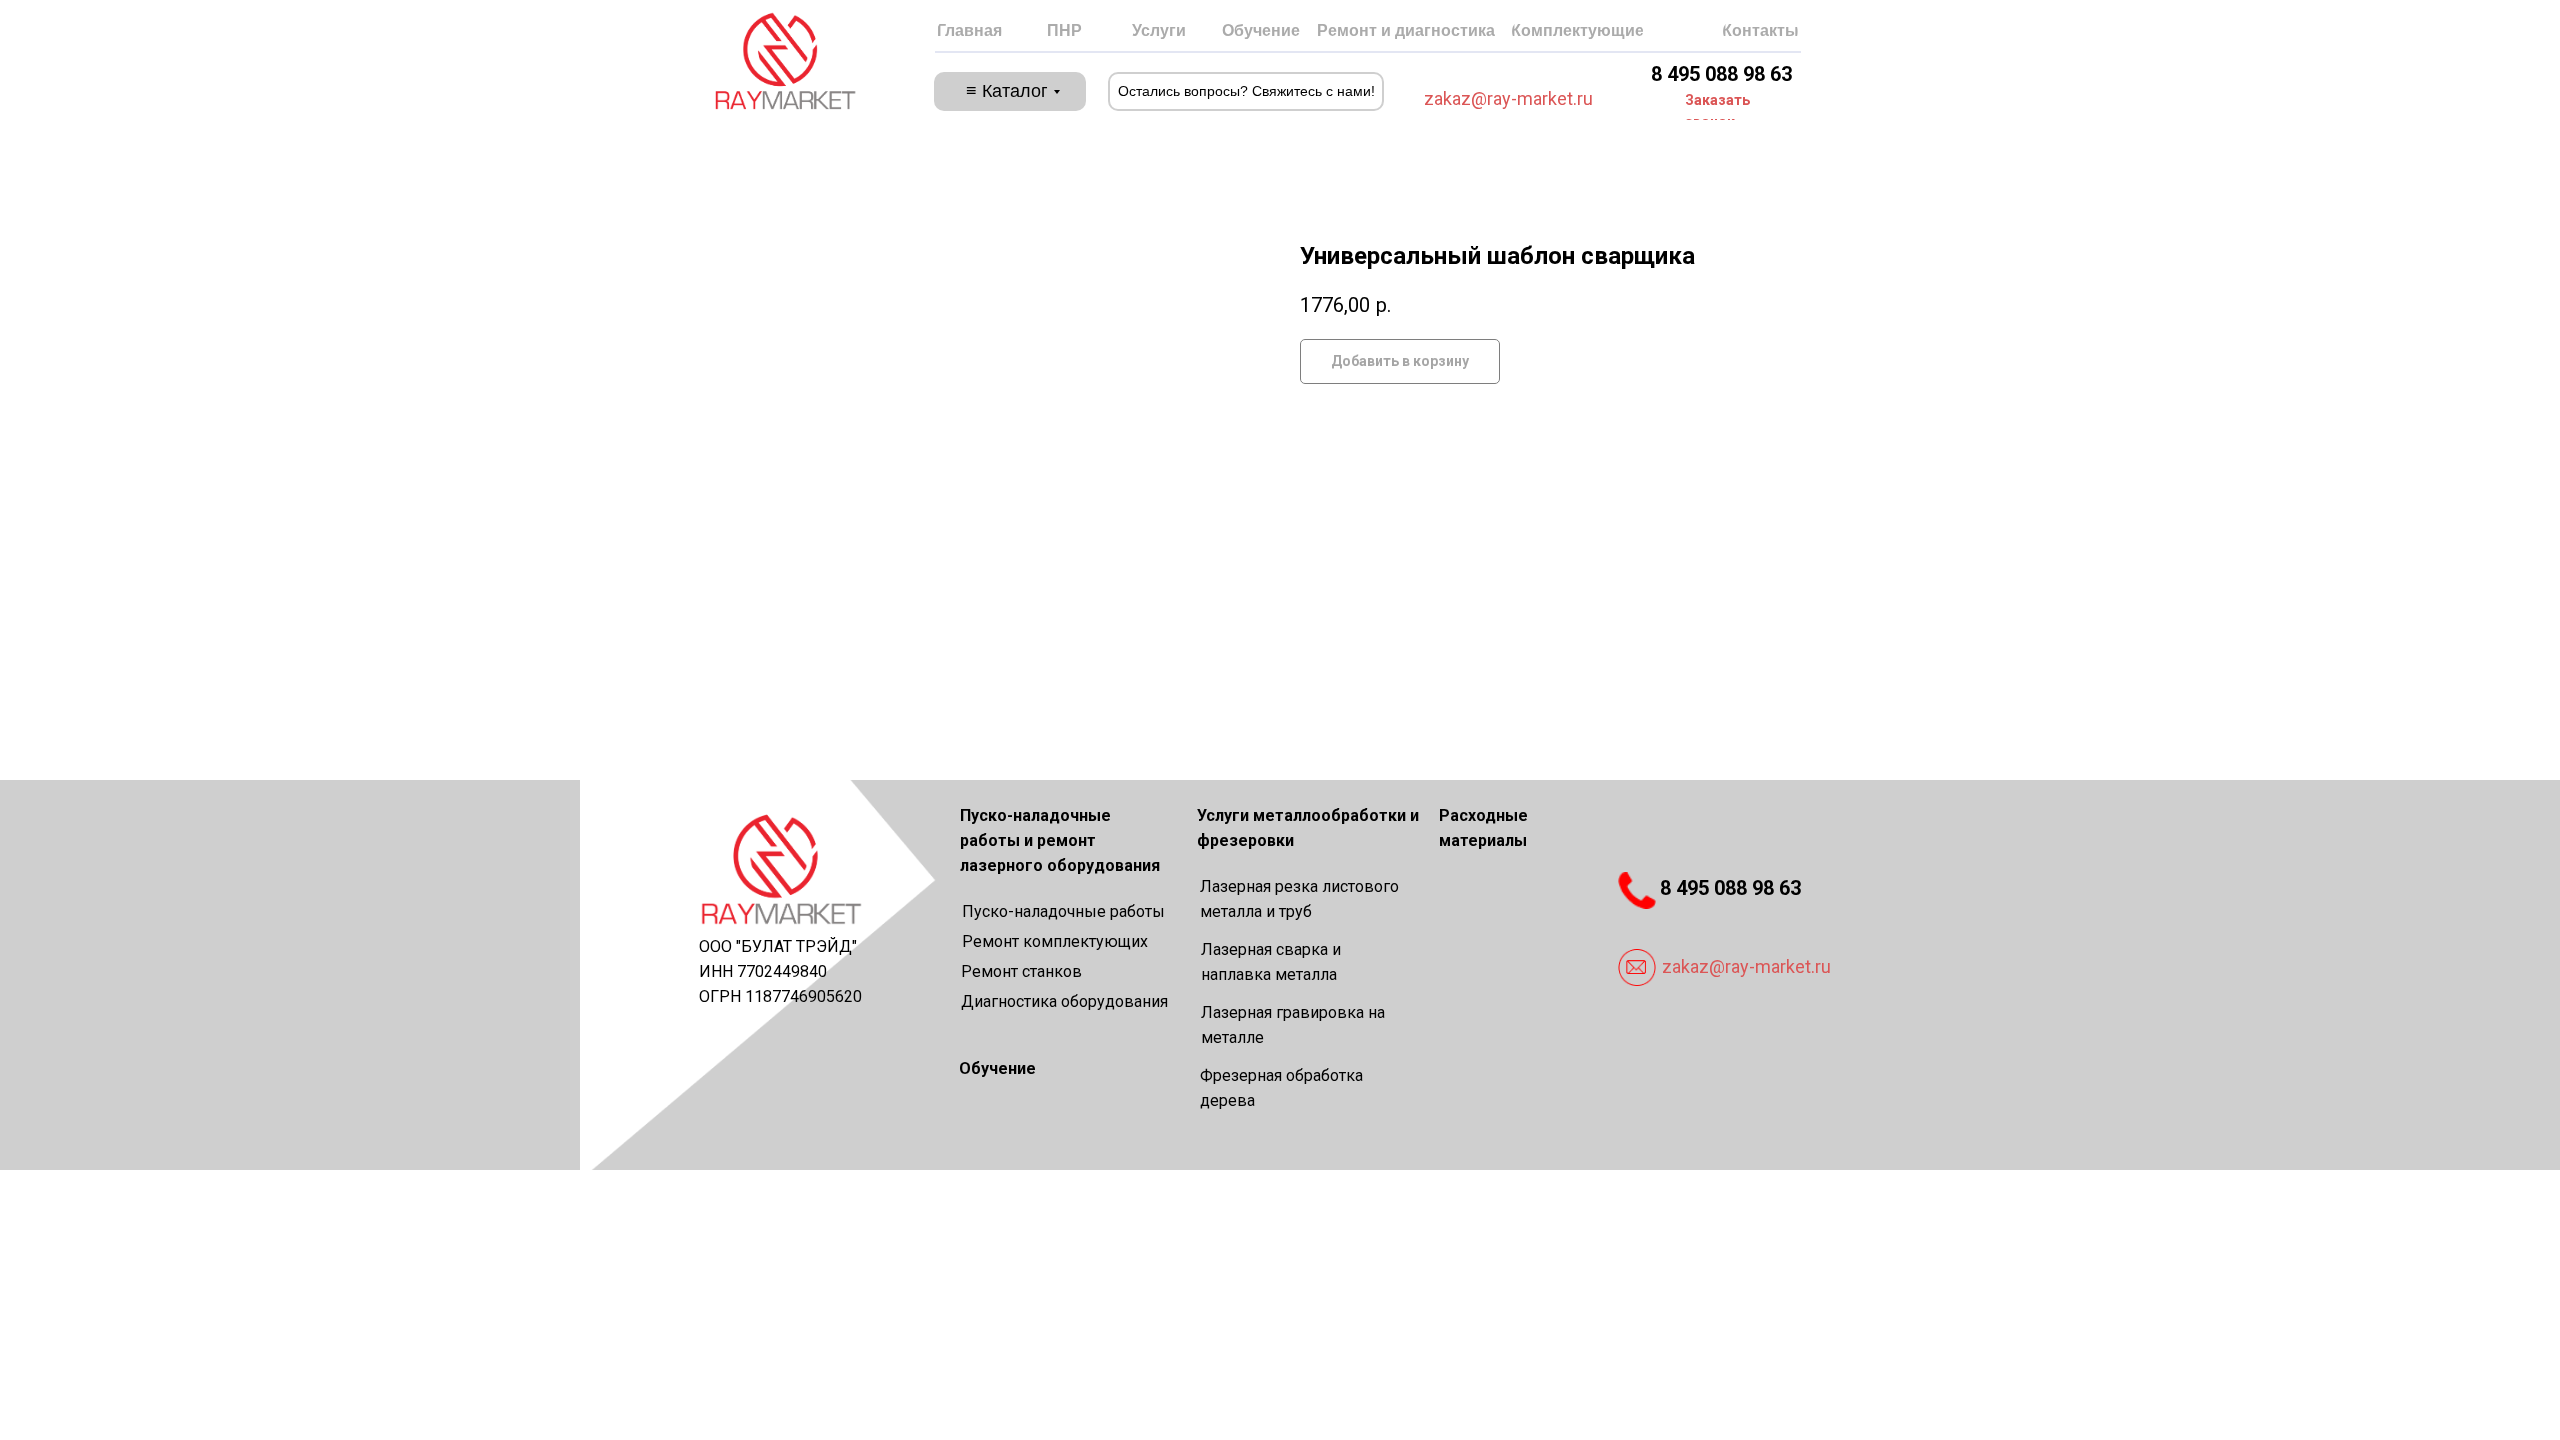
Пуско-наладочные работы (1063, 911)
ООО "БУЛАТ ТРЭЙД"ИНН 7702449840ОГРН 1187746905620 (780, 971)
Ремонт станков (1021, 971)
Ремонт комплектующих (1055, 941)
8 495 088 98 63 (1721, 74)
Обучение (997, 1068)
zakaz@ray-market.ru (1508, 98)
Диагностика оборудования (1064, 1001)
